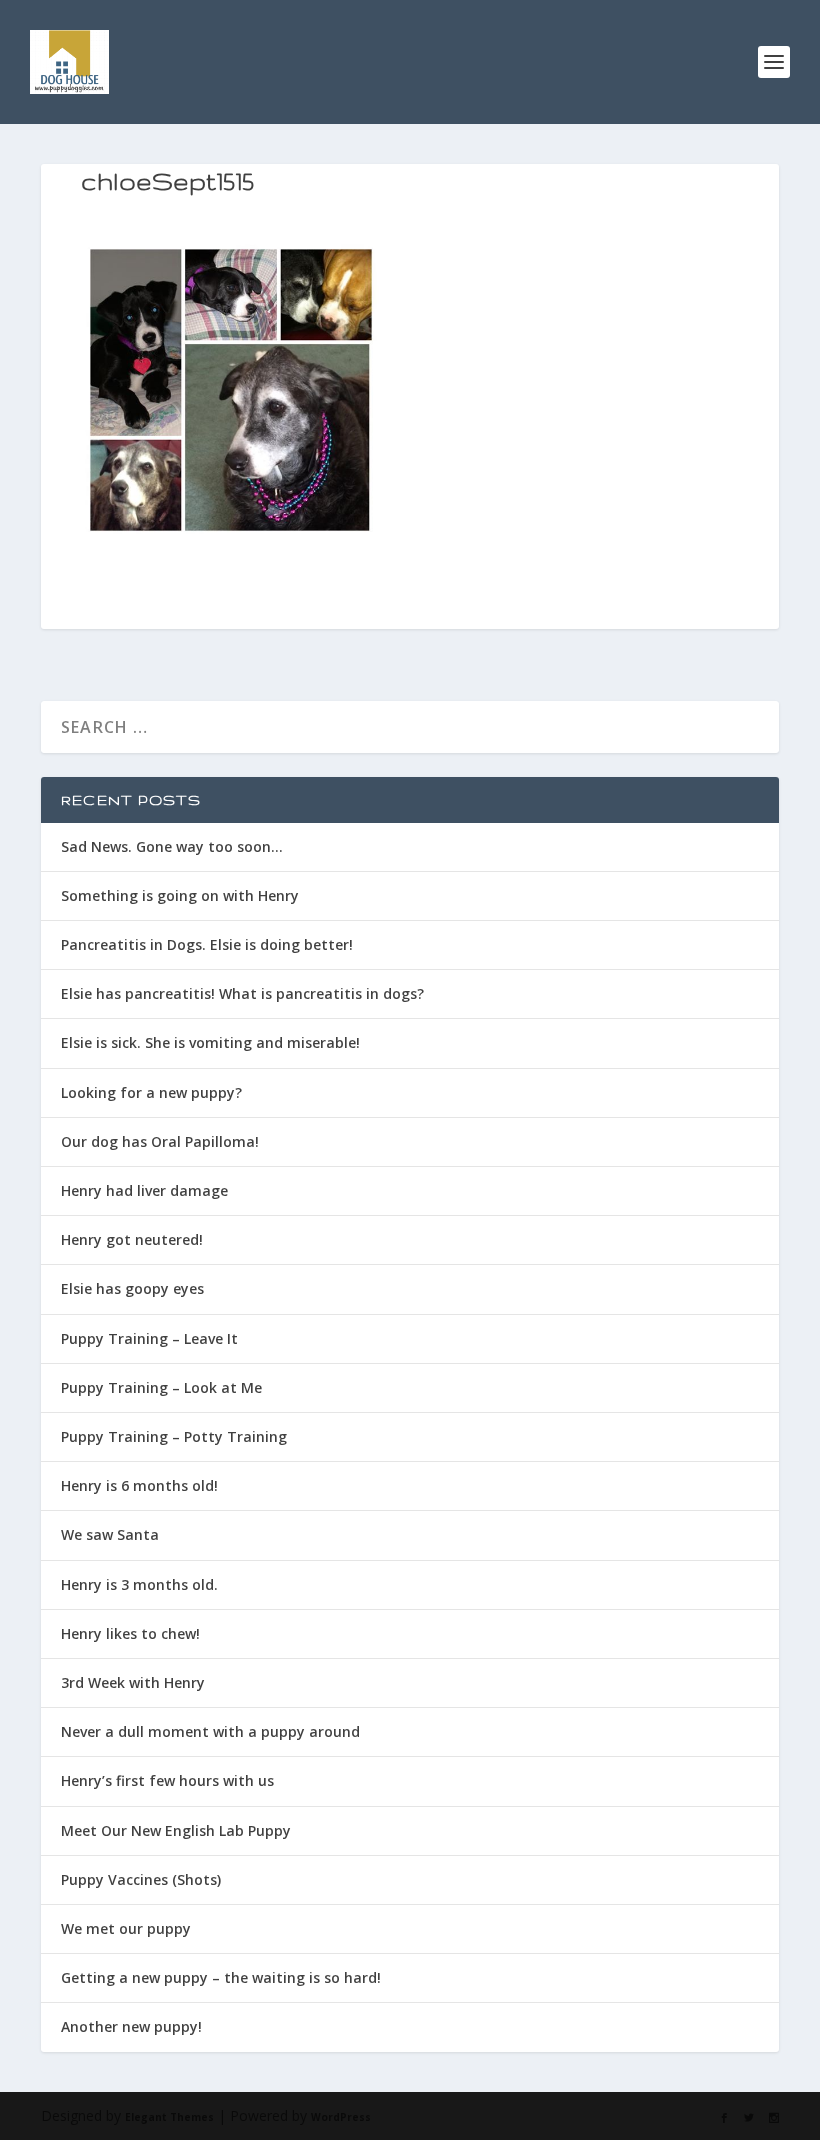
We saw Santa (110, 1534)
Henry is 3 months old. (139, 1584)
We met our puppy (126, 1928)
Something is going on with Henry (180, 895)
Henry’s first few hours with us (167, 1780)
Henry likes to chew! (130, 1633)
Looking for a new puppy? (151, 1092)
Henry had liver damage (144, 1190)
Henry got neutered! (132, 1239)
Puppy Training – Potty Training (174, 1436)
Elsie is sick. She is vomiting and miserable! (210, 1042)
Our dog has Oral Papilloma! (160, 1141)
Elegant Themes (169, 2117)
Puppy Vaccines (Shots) (141, 1879)
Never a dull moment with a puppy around (210, 1731)
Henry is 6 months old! (139, 1485)
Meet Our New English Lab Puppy (176, 1830)
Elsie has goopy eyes (132, 1288)
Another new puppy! (131, 2026)
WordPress (341, 2117)
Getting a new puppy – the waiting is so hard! (221, 1977)
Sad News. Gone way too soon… (172, 846)
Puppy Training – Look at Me (161, 1387)
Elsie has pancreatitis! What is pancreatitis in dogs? (242, 993)
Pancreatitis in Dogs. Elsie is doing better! (207, 944)
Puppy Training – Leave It (149, 1338)
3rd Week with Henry (133, 1682)
